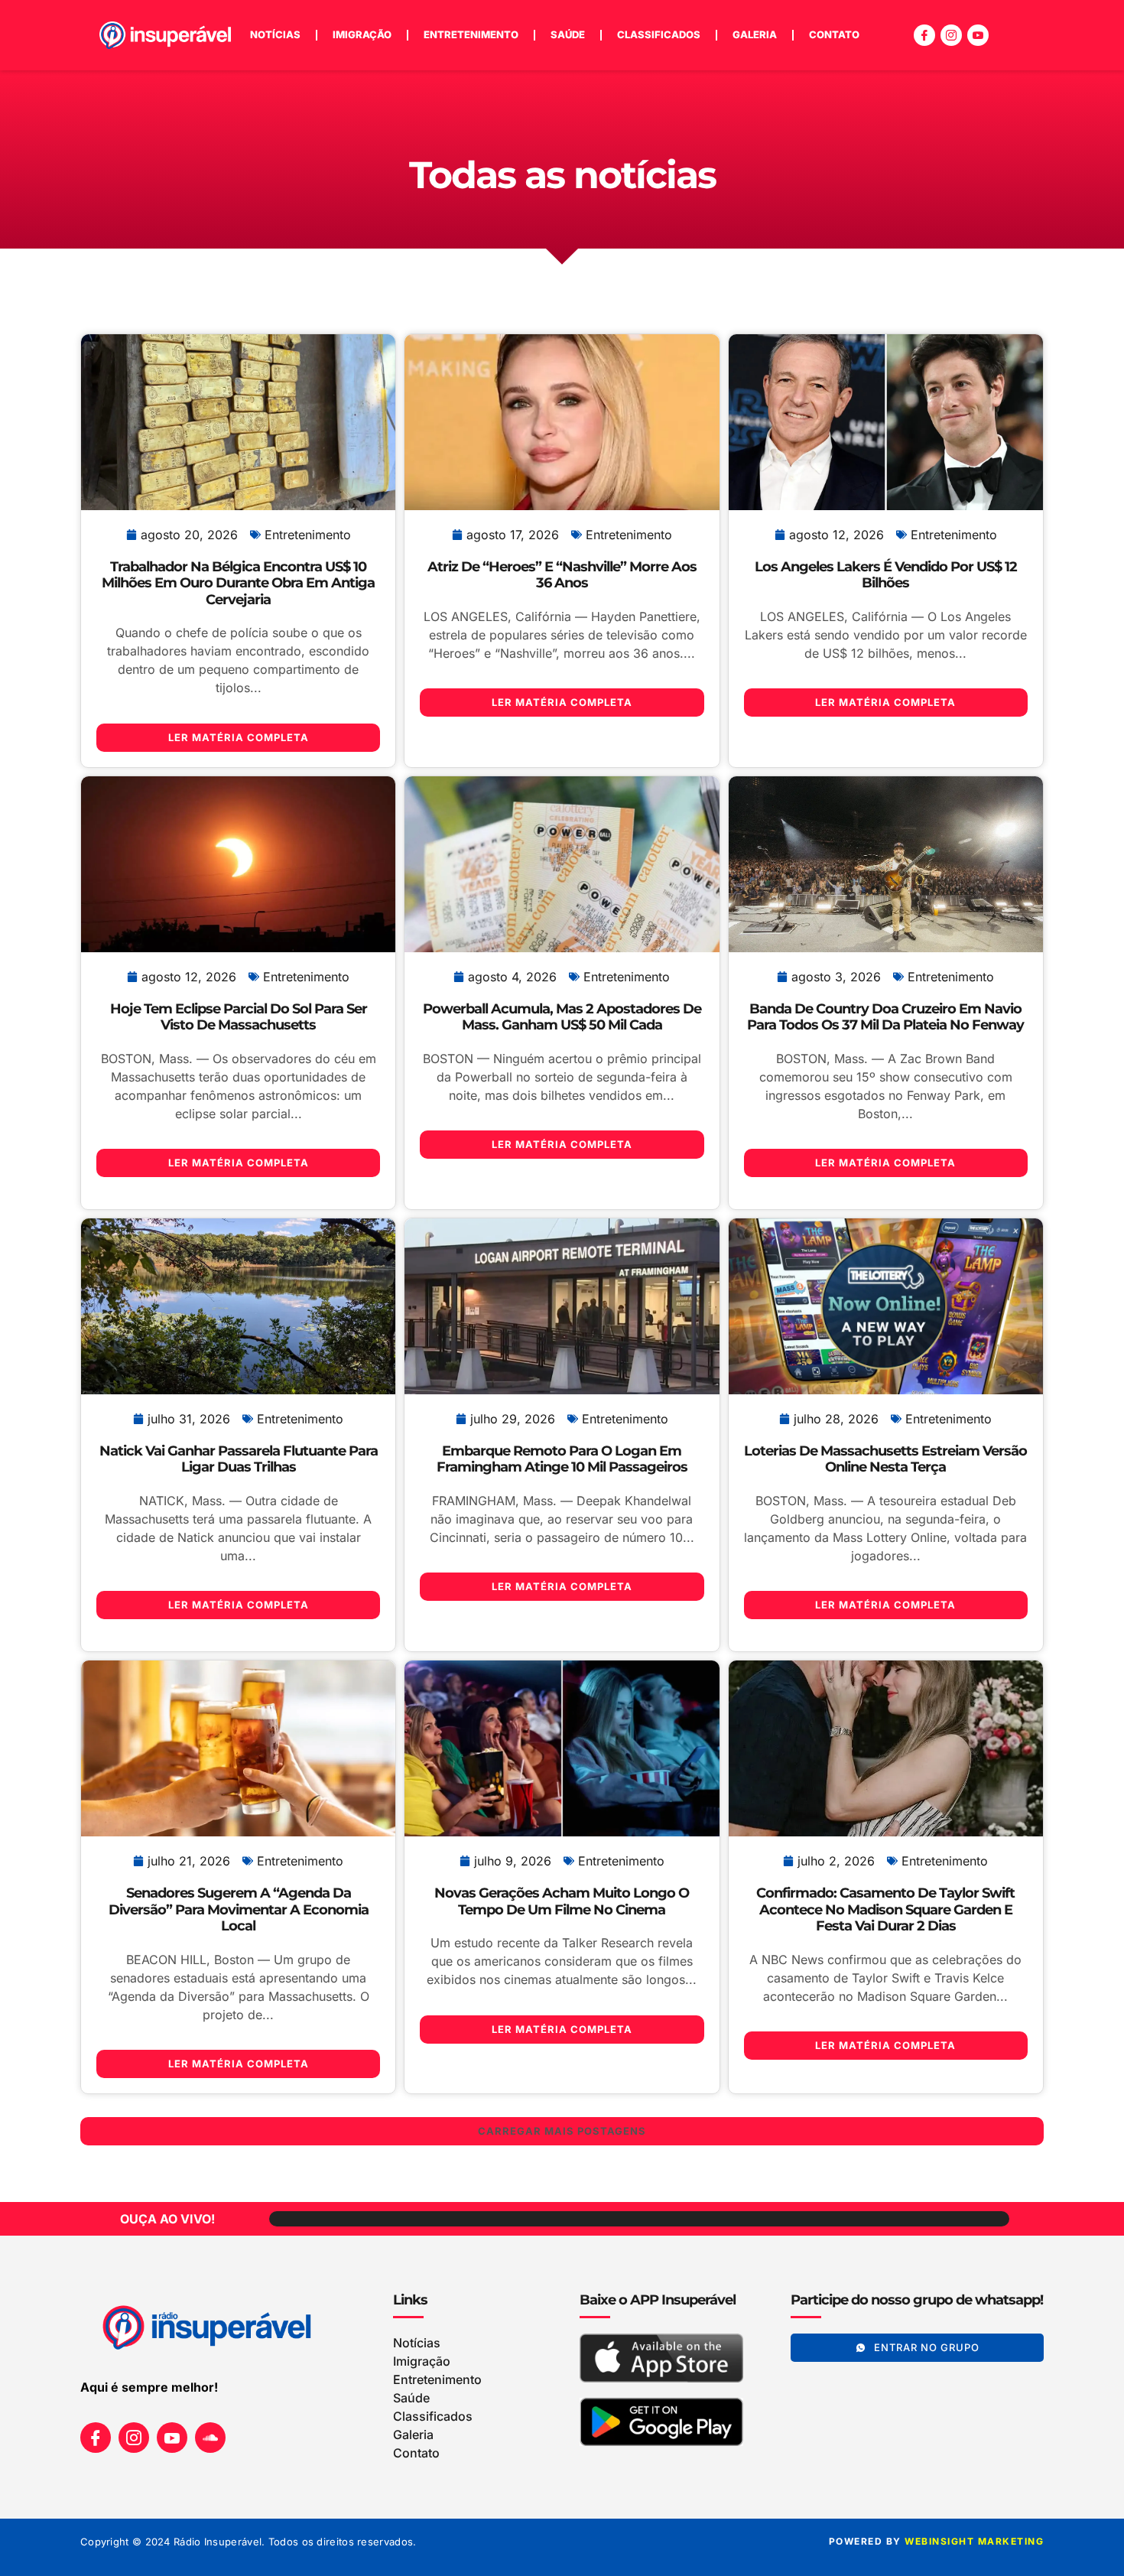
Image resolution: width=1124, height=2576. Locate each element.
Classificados (659, 34)
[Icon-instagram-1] (951, 35)
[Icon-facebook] (924, 35)
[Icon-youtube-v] (978, 35)
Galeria (755, 34)
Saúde (568, 34)
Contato (834, 34)
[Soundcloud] (210, 2438)
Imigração (362, 34)
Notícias (275, 34)
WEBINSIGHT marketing (974, 2541)
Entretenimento (471, 34)
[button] (562, 2131)
